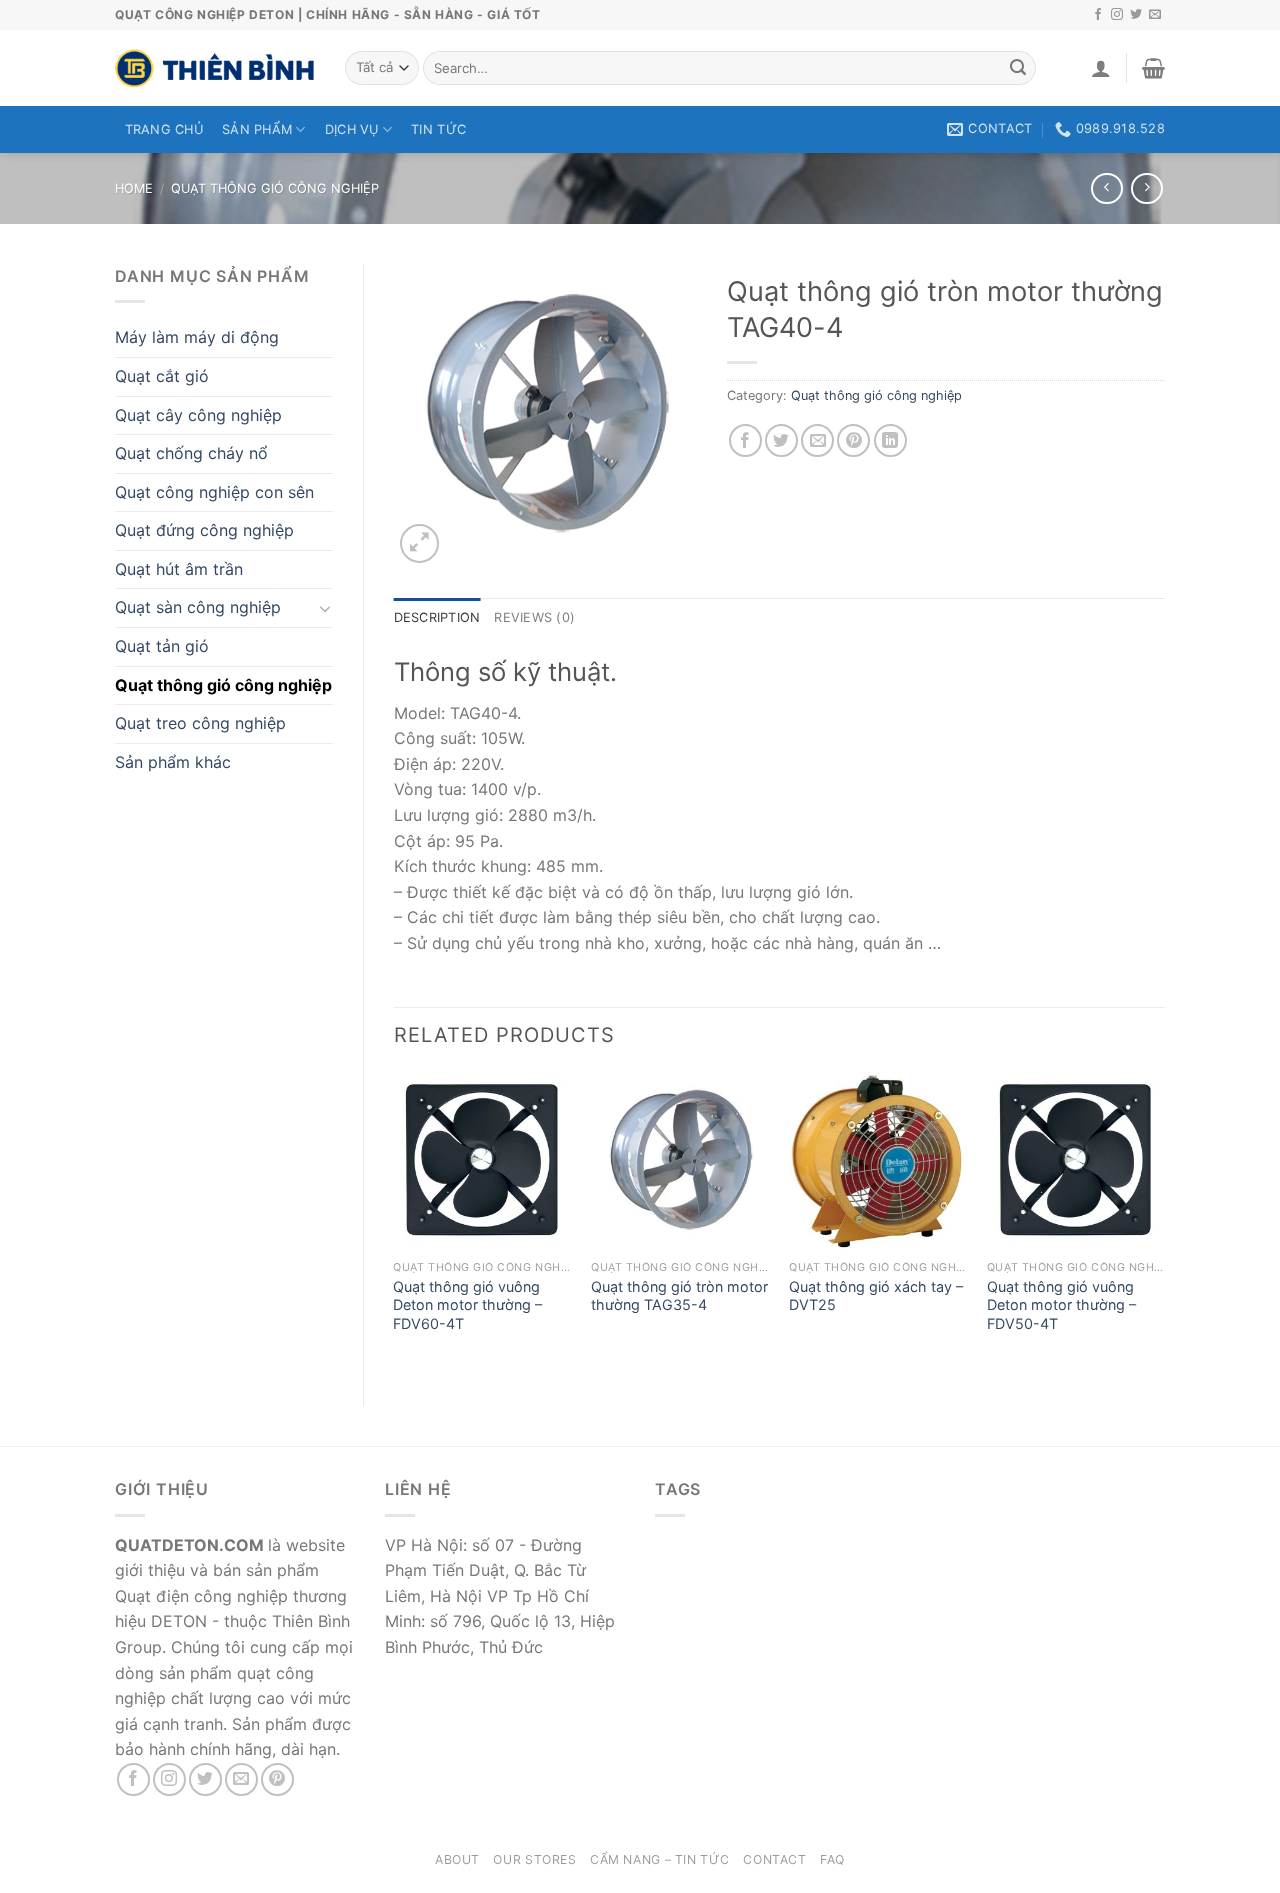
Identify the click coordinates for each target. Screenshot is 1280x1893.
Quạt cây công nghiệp (198, 415)
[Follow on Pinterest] (277, 1779)
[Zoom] (419, 543)
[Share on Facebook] (745, 440)
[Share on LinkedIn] (890, 440)
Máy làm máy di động (197, 337)
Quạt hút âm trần (179, 569)
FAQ (832, 1859)
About (457, 1859)
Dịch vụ (352, 129)
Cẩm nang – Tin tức (660, 1859)
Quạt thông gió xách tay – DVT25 (876, 1296)
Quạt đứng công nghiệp (204, 530)
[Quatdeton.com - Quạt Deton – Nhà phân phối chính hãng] (215, 68)
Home (134, 188)
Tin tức (438, 129)
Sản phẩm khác (173, 762)
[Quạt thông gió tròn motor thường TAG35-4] (680, 1161)
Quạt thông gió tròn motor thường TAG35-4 (679, 1296)
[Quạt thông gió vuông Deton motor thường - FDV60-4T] (482, 1161)
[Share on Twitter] (781, 440)
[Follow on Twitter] (1136, 15)
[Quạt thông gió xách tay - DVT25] (878, 1161)
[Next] (1164, 1222)
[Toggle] (325, 608)
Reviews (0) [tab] (534, 617)
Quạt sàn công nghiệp (198, 607)
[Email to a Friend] (817, 440)
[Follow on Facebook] (1098, 15)
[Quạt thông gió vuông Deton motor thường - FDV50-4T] (1076, 1161)
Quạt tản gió (162, 646)
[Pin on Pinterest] (853, 440)
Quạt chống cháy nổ (191, 453)
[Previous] (395, 1222)
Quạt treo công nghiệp (200, 723)
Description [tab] (437, 617)
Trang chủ (164, 129)
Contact (774, 1859)
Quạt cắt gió (162, 376)
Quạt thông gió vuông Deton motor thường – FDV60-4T (467, 1305)
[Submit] (1018, 68)
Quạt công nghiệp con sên (214, 492)
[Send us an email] (1155, 15)
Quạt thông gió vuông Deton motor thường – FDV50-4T (1061, 1305)
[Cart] (1153, 68)
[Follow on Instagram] (1117, 15)
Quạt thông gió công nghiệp (275, 188)
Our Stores (534, 1859)
